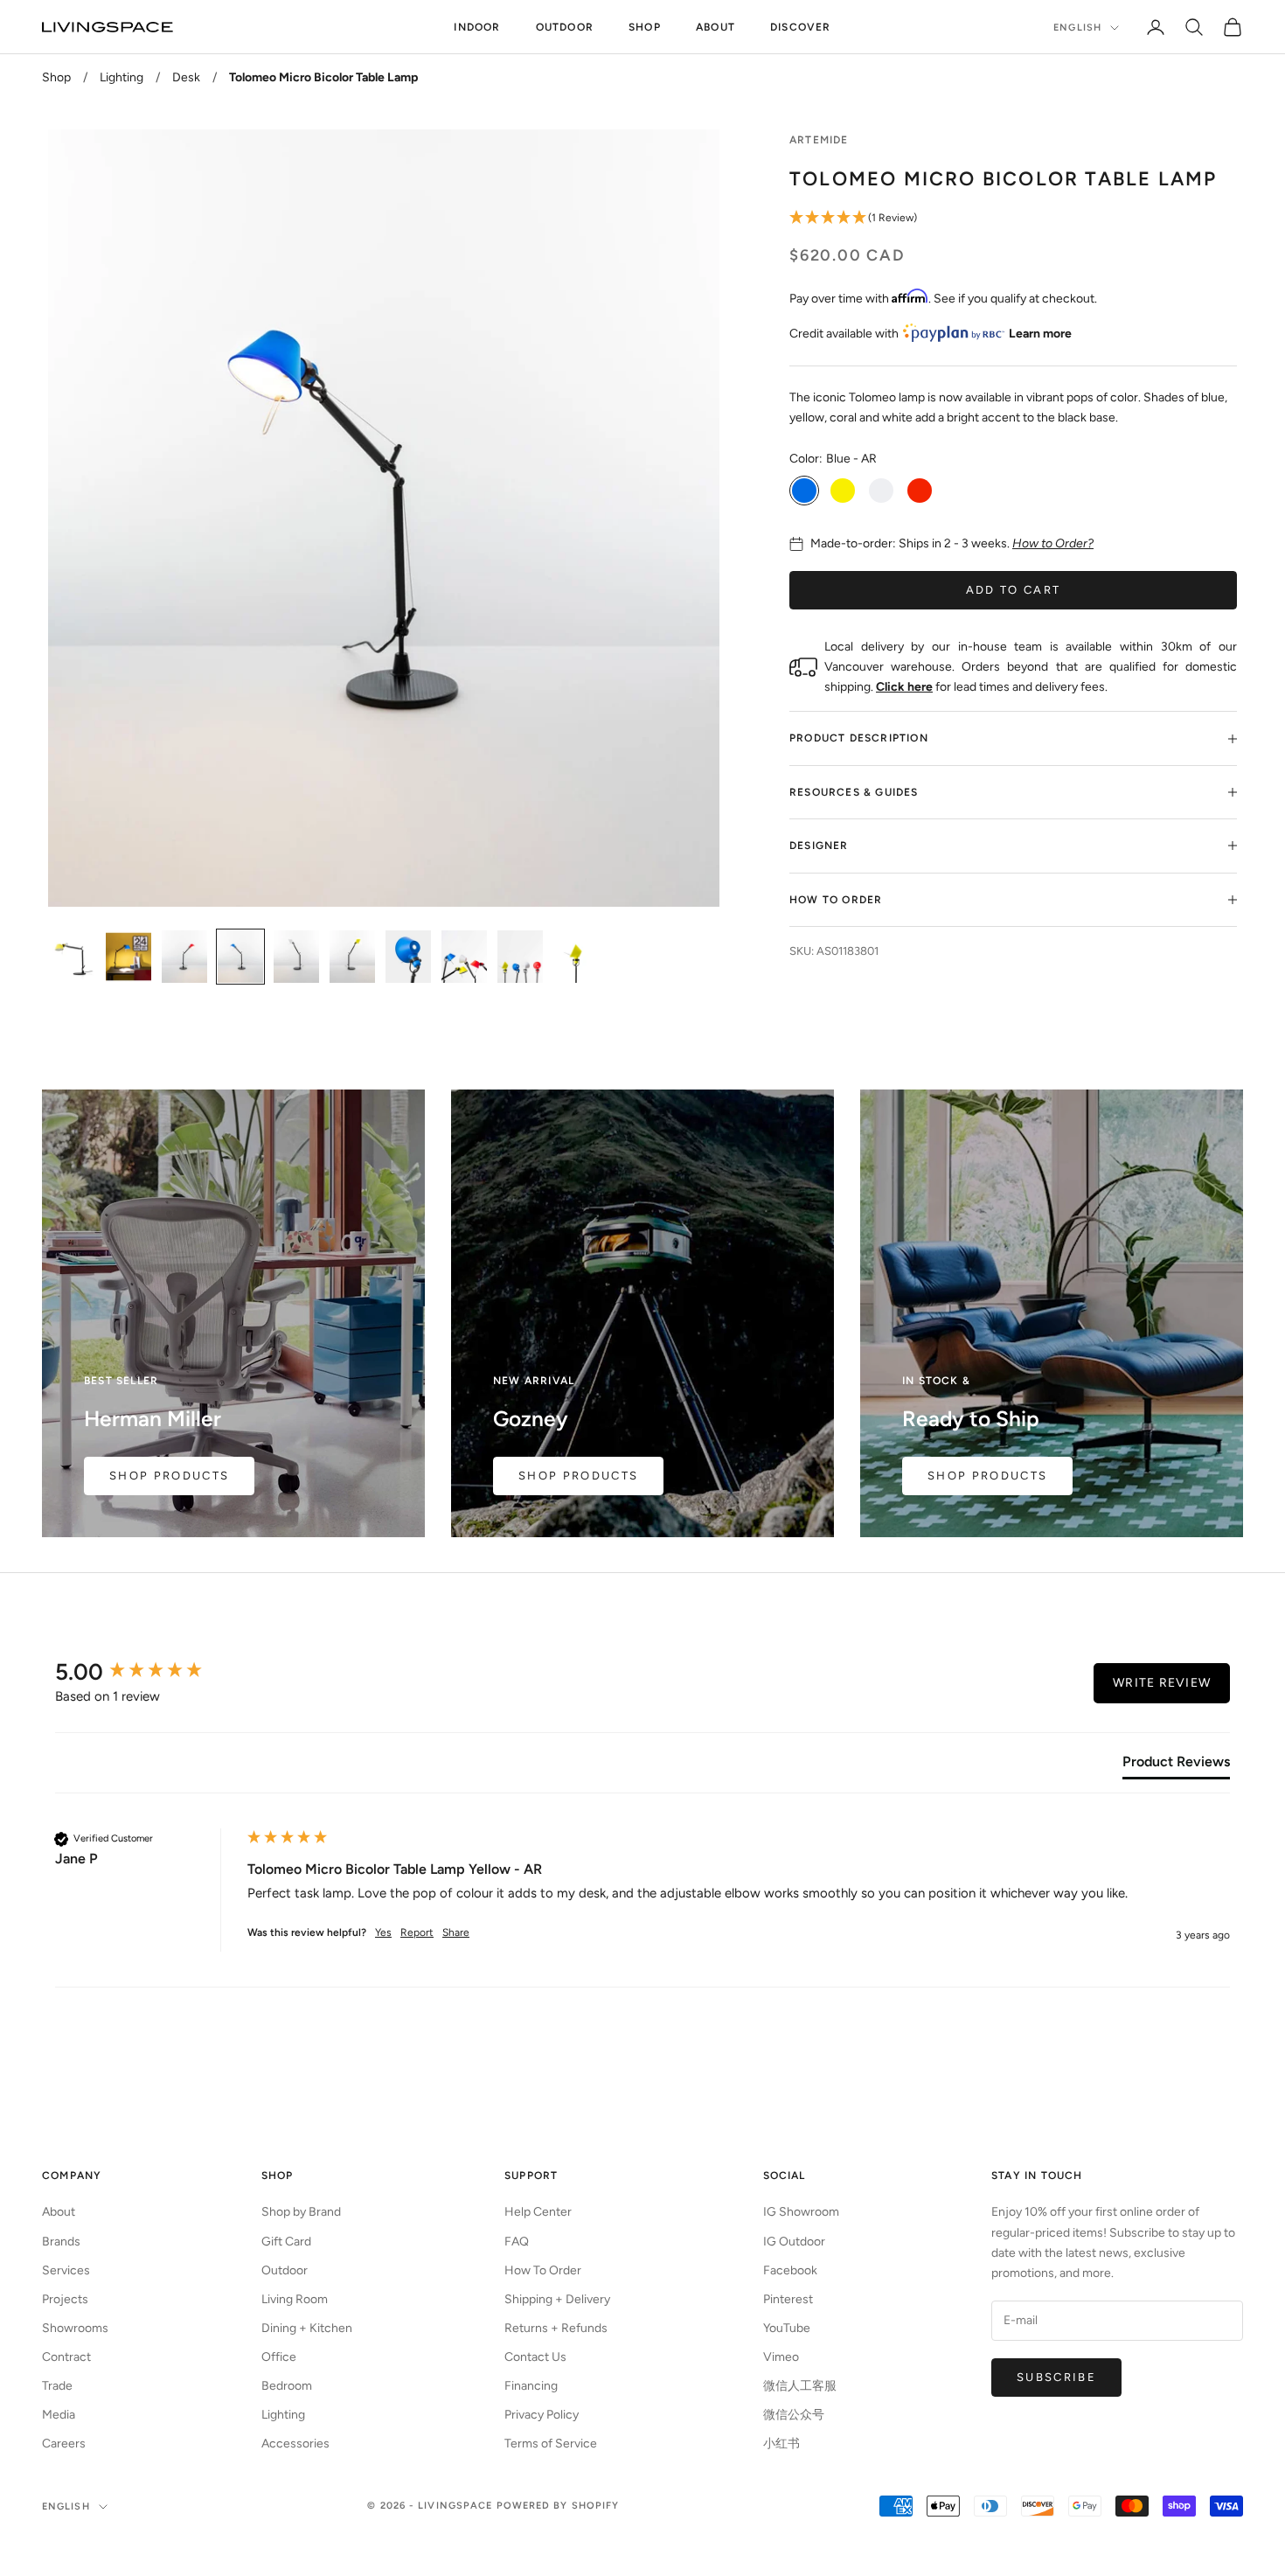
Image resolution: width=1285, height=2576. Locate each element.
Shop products (987, 1476)
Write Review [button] (1162, 1683)
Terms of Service (551, 2444)
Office (279, 2357)
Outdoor (565, 27)
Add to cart (1014, 590)
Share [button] (456, 1932)
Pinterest (788, 2299)
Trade (57, 2386)
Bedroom (287, 2386)
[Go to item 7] (408, 957)
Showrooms (75, 2328)
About (715, 27)
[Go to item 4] (240, 957)
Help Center (538, 2212)
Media (59, 2415)
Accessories (295, 2444)
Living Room (295, 2299)
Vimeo (781, 2357)
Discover (801, 27)
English (1077, 28)
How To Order (543, 2270)
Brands (61, 2242)
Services (66, 2270)
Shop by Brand (301, 2212)
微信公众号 (794, 2415)
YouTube (787, 2328)
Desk (186, 77)
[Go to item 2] (128, 957)
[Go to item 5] (296, 957)
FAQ (517, 2242)
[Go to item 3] (184, 957)
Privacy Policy (542, 2415)
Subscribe (1056, 2377)
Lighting (122, 77)
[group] (147, 1672)
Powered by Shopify (558, 2506)
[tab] (1176, 1765)
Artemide (819, 140)
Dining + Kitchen (307, 2328)
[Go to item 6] (352, 957)
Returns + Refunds (556, 2328)
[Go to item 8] (464, 957)
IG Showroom (801, 2212)
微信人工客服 (800, 2386)
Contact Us (535, 2357)
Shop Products (169, 1476)
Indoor (477, 27)
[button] (1013, 218)
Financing (531, 2386)
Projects (65, 2299)
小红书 (781, 2444)
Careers (64, 2444)
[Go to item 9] (520, 957)
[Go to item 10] (576, 957)
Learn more (1040, 334)
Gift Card (286, 2242)
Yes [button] (383, 1932)
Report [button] (417, 1932)
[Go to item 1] (73, 957)
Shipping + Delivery (557, 2299)
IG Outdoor (794, 2242)
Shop (645, 27)
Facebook (790, 2270)
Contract (66, 2357)
